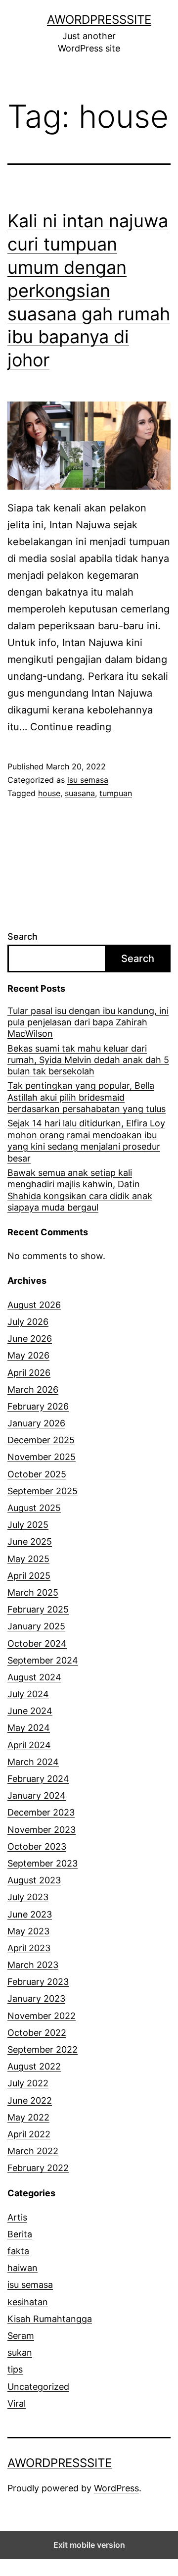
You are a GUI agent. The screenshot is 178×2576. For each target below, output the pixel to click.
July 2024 (28, 1694)
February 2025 (38, 1609)
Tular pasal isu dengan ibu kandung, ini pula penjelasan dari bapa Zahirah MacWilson (88, 1022)
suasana (80, 793)
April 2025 (29, 1576)
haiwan (22, 2268)
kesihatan (28, 2302)
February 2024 (38, 1779)
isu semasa (88, 780)
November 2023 (42, 1830)
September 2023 (43, 1863)
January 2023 (36, 1998)
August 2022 (34, 2066)
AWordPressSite (99, 20)
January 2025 (36, 1626)
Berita (20, 2234)
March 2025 (33, 1592)
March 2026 (33, 1389)
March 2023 (33, 1965)
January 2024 (37, 1795)
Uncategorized (38, 2387)
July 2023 (28, 1897)
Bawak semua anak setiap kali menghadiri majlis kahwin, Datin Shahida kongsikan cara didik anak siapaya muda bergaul (80, 1190)
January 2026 (36, 1423)
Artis (17, 2217)
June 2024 (30, 1711)
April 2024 (29, 1745)
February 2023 (38, 1982)
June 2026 (30, 1339)
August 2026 (34, 1305)
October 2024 (37, 1643)
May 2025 (28, 1559)
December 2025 (41, 1440)
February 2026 (38, 1406)
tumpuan (116, 793)
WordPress (116, 2488)
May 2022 (28, 2117)
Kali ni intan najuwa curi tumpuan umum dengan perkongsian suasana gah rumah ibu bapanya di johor (89, 290)
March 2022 (33, 2151)
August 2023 (34, 1880)
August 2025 (34, 1508)
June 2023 (30, 1914)
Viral (17, 2403)
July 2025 (28, 1525)
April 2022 (29, 2134)
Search (22, 936)
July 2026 (28, 1322)
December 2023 (41, 1812)
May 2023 (28, 1931)
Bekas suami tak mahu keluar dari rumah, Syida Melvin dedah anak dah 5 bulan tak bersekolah (88, 1060)
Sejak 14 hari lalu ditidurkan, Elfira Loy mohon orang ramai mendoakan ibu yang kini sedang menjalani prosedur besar (86, 1140)
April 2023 (29, 1948)
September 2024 (43, 1660)
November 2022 (42, 2016)
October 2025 (37, 1474)
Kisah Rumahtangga (50, 2319)
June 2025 (30, 1541)
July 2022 (28, 2083)
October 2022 (37, 2033)
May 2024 (29, 1728)
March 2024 (33, 1762)
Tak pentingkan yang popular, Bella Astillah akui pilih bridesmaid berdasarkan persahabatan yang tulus (87, 1097)
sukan (20, 2352)
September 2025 (43, 1491)
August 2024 (34, 1677)
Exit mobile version (89, 2545)
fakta (18, 2251)
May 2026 (28, 1355)
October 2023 (37, 1846)
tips (15, 2369)
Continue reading (71, 727)
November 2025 (42, 1457)
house (49, 793)
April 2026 (29, 1373)
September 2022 (43, 2049)
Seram (21, 2336)
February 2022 (38, 2168)
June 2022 (30, 2100)
